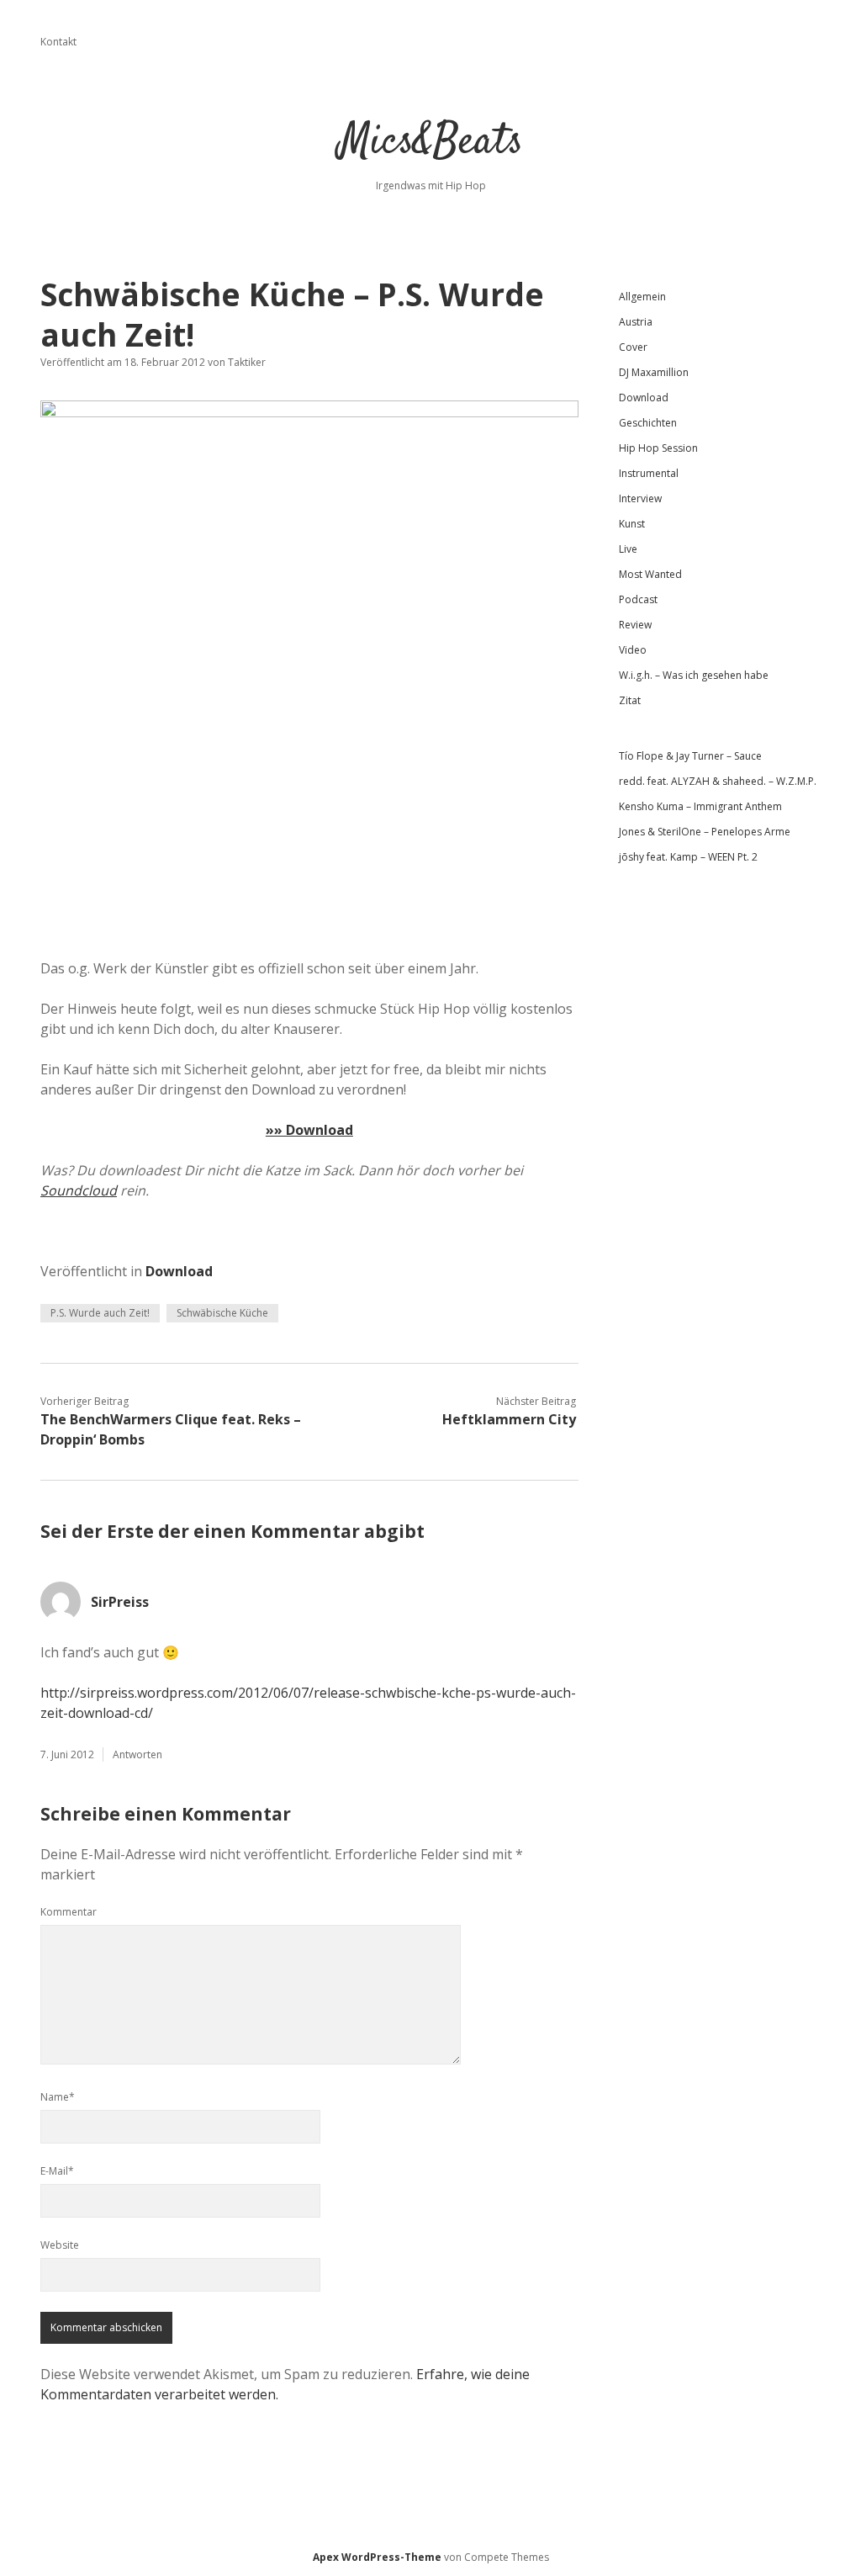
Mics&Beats (431, 143)
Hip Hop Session (658, 448)
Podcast (638, 599)
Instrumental (649, 473)
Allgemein (642, 297)
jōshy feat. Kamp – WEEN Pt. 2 (688, 857)
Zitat (630, 700)
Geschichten (648, 423)
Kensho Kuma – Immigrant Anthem (700, 806)
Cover (633, 347)
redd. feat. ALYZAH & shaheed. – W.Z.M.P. (718, 781)
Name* (58, 2097)
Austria (636, 322)
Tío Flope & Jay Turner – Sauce (690, 756)
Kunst (632, 524)
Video (633, 650)
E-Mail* (57, 2171)
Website (60, 2245)
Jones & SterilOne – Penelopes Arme (705, 832)
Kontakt (58, 42)
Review (635, 625)
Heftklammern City (509, 1419)
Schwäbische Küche (222, 1313)
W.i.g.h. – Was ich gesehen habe (694, 675)
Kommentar (69, 1912)
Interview (640, 498)
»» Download (309, 1130)
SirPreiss (120, 1602)
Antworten (137, 1754)
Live (628, 549)
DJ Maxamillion (654, 372)
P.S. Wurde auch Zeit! (100, 1313)
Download (179, 1271)
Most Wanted (650, 574)
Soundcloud (79, 1190)
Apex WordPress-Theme (377, 2557)
